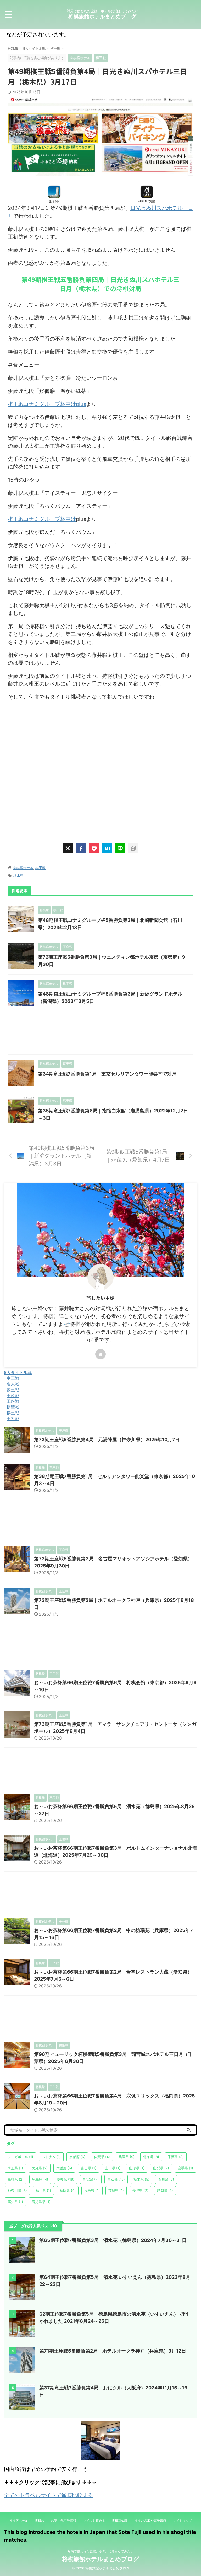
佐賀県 (102, 2157)
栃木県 (18, 876)
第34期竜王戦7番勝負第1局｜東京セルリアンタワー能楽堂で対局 (107, 1074)
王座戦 (13, 1401)
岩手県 (185, 2168)
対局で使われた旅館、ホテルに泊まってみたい (100, 2551)
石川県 (166, 2179)
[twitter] (68, 848)
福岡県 (68, 2190)
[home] (100, 1354)
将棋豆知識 (120, 2520)
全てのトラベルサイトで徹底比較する (48, 2495)
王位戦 (13, 1395)
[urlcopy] (133, 848)
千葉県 (176, 2157)
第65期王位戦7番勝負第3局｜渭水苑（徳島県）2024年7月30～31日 (113, 2240)
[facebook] (81, 848)
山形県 (137, 2168)
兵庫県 (127, 2157)
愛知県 (66, 2179)
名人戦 (13, 1384)
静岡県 (165, 2190)
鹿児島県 (41, 2202)
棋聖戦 (13, 1407)
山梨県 (161, 2168)
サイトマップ (182, 2520)
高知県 (15, 2202)
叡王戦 (13, 1390)
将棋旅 (40, 2520)
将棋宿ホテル (23, 868)
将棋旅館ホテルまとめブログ (102, 16)
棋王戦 (40, 868)
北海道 (151, 2157)
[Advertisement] (100, 769)
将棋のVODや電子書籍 (150, 2520)
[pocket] (94, 848)
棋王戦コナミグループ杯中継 (42, 519)
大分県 (40, 2168)
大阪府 (64, 2168)
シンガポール (20, 2157)
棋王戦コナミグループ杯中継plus (47, 404)
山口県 (113, 2168)
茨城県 (116, 2190)
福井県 (43, 2190)
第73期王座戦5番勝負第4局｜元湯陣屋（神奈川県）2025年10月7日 (107, 1439)
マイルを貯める (94, 2520)
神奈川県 (17, 2190)
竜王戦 (13, 1378)
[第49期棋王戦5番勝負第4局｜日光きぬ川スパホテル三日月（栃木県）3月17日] (107, 848)
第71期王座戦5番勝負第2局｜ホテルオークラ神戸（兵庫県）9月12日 (113, 2351)
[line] (120, 848)
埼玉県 (15, 2168)
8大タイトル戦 (18, 1372)
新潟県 (91, 2179)
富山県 (89, 2168)
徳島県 (40, 2179)
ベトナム (51, 2157)
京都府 (77, 2157)
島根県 (16, 2179)
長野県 (140, 2190)
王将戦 (13, 1418)
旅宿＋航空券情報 (64, 2520)
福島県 (92, 2190)
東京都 (116, 2179)
